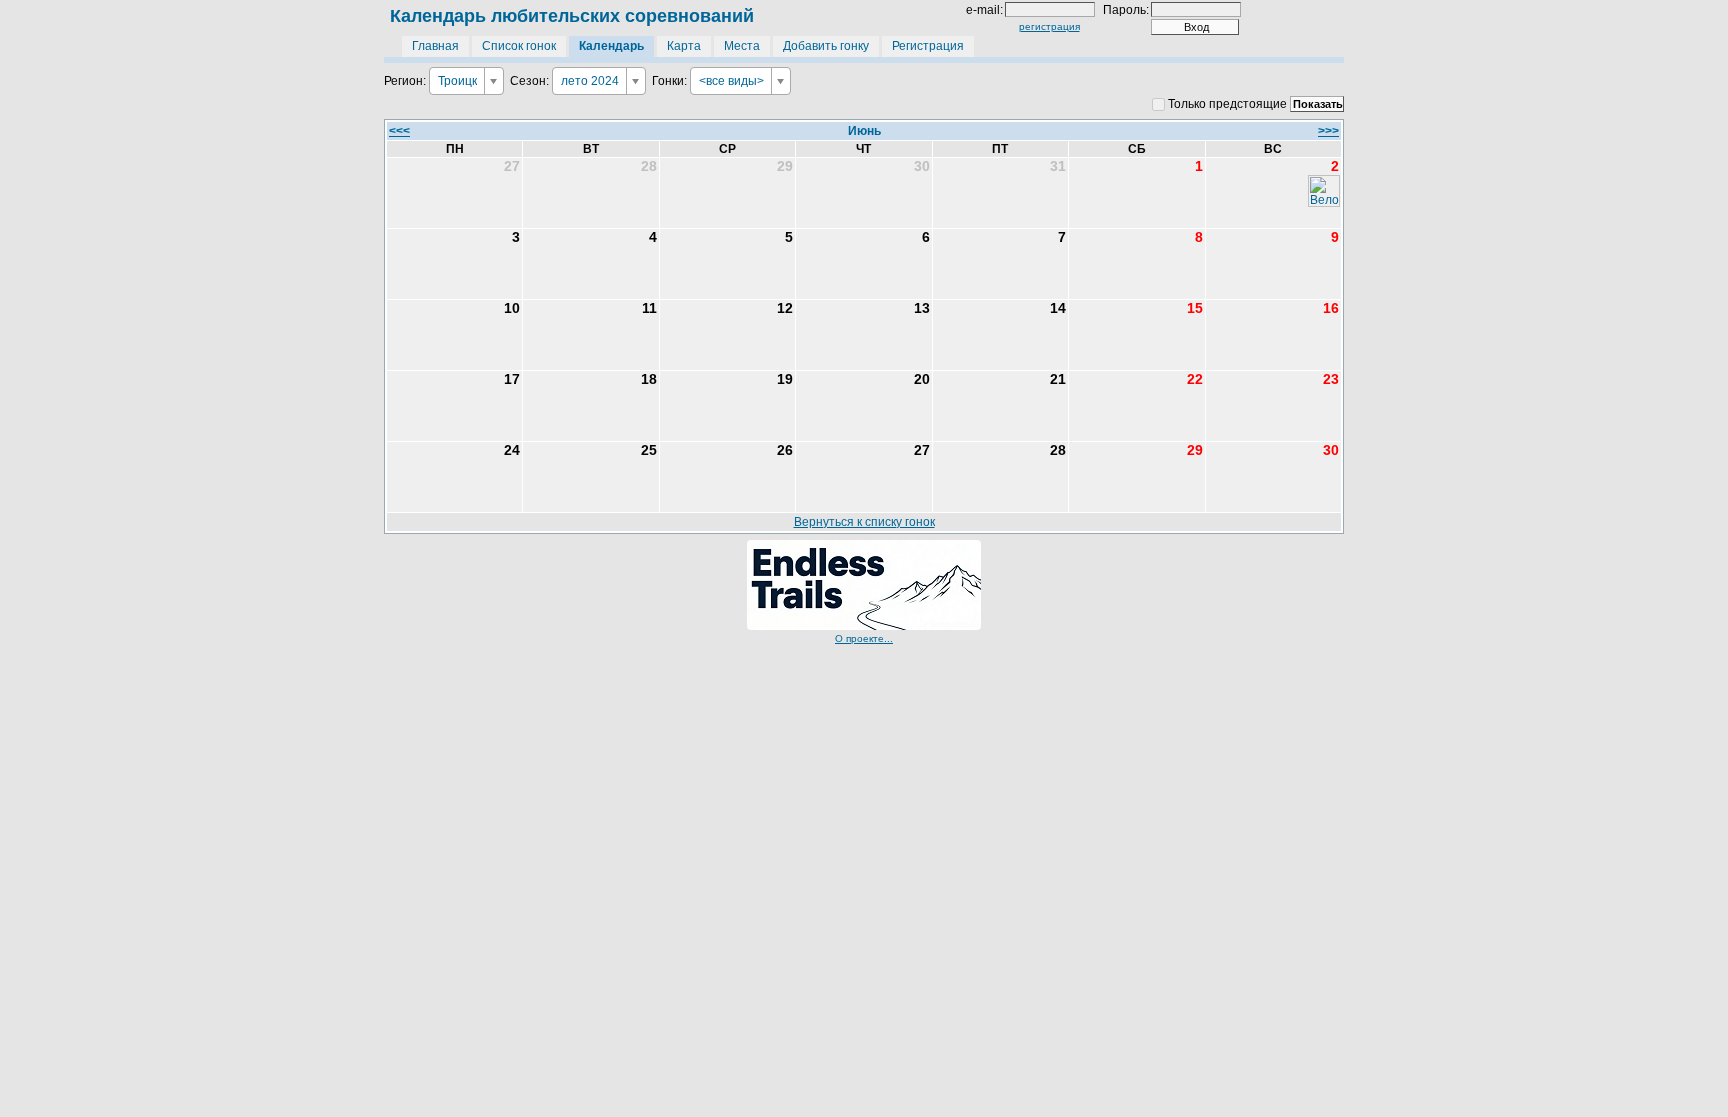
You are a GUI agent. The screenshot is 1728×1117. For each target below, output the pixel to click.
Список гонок (519, 46)
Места (742, 46)
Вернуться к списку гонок (864, 522)
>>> (1328, 131)
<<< (399, 131)
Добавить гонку (826, 46)
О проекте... (864, 638)
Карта (684, 46)
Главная (435, 46)
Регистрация (928, 46)
